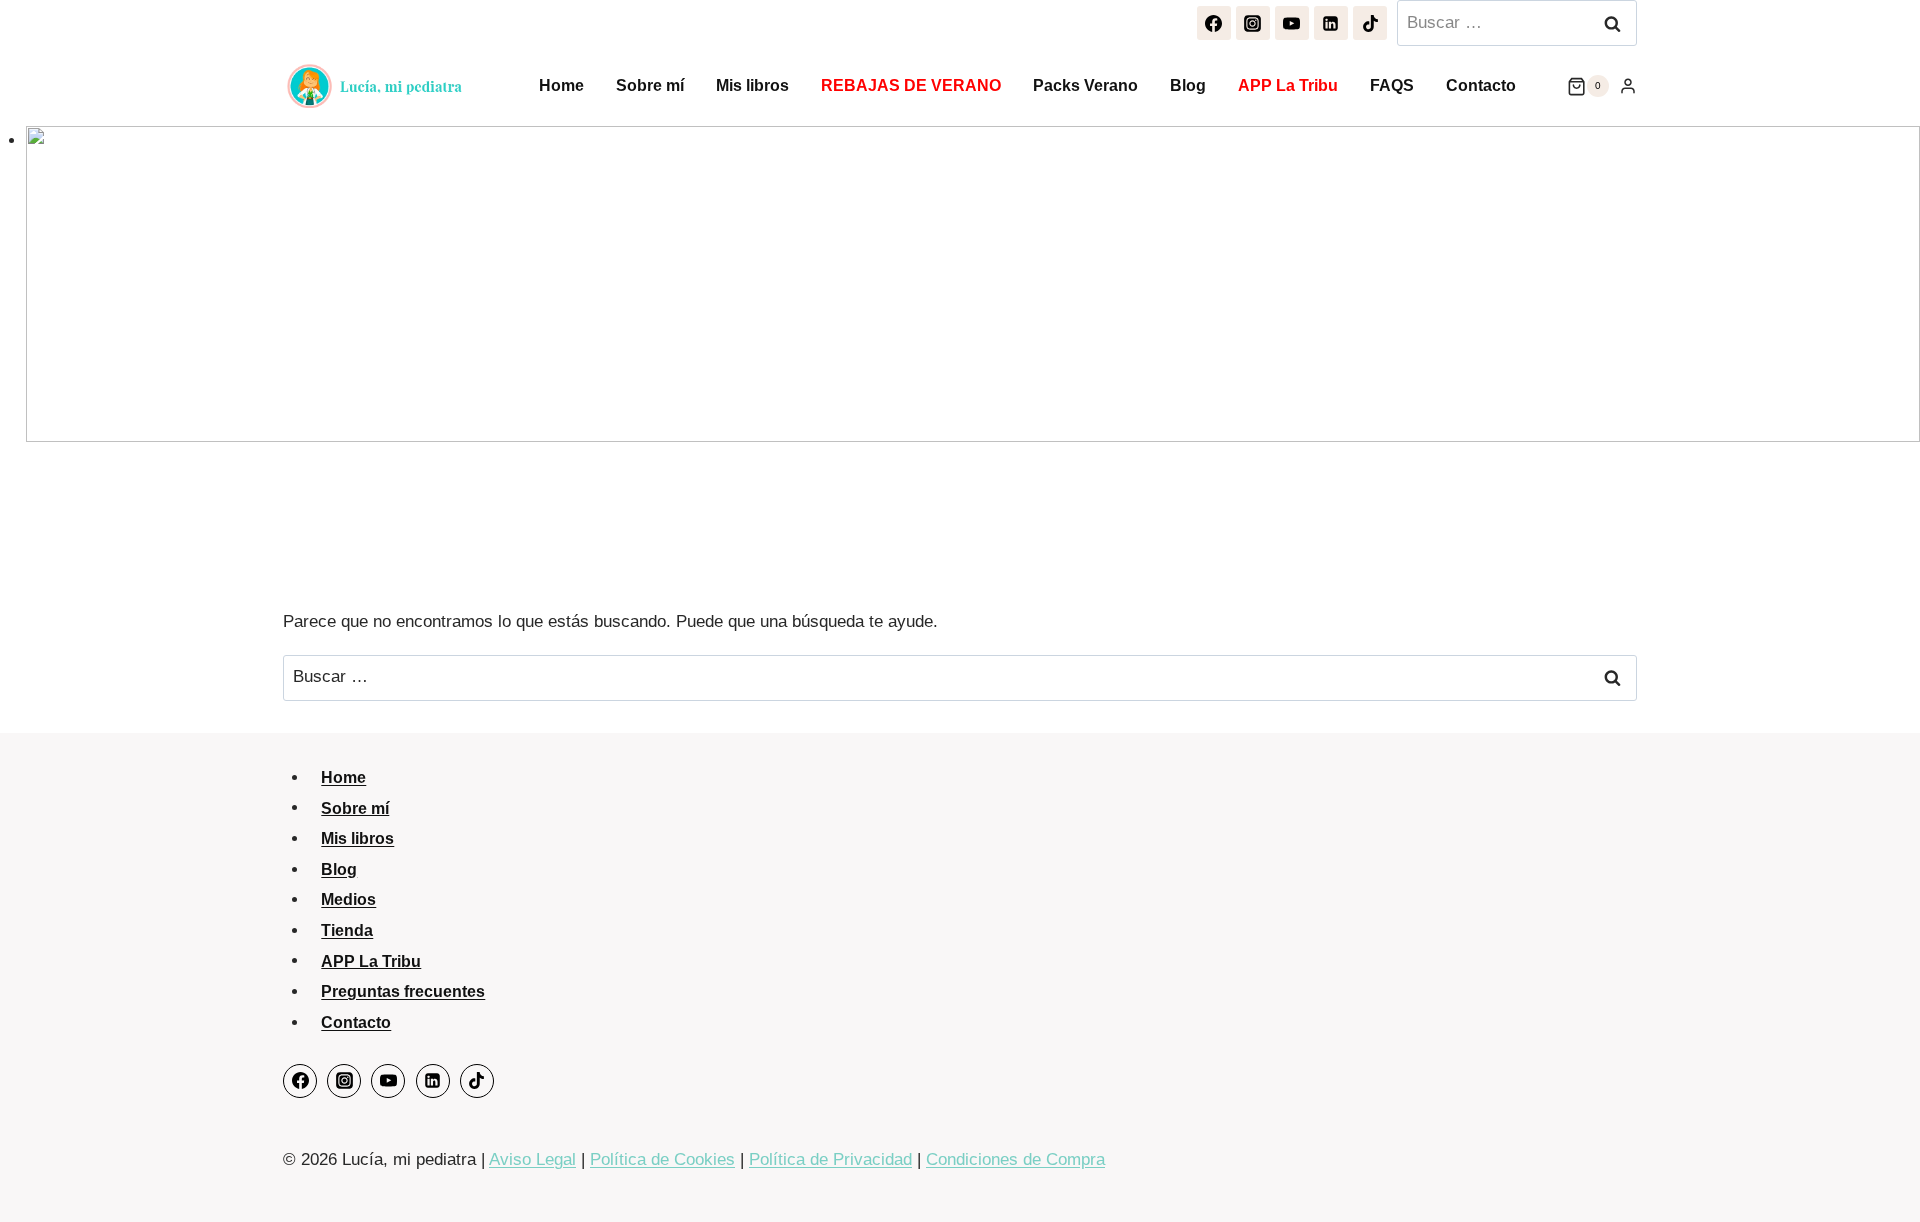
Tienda (347, 930)
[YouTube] (1292, 23)
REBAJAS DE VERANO (911, 85)
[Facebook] (1214, 23)
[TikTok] (1370, 23)
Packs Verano (1085, 85)
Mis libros (752, 85)
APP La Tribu (1288, 85)
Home (561, 85)
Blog (1188, 85)
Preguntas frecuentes (403, 991)
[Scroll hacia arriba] (1880, 1166)
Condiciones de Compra (1015, 1159)
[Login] (1628, 86)
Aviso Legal (532, 1159)
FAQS (1392, 85)
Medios (348, 899)
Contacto (1481, 85)
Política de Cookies (662, 1159)
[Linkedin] (1331, 23)
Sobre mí (650, 85)
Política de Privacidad (830, 1159)
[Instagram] (1253, 23)
